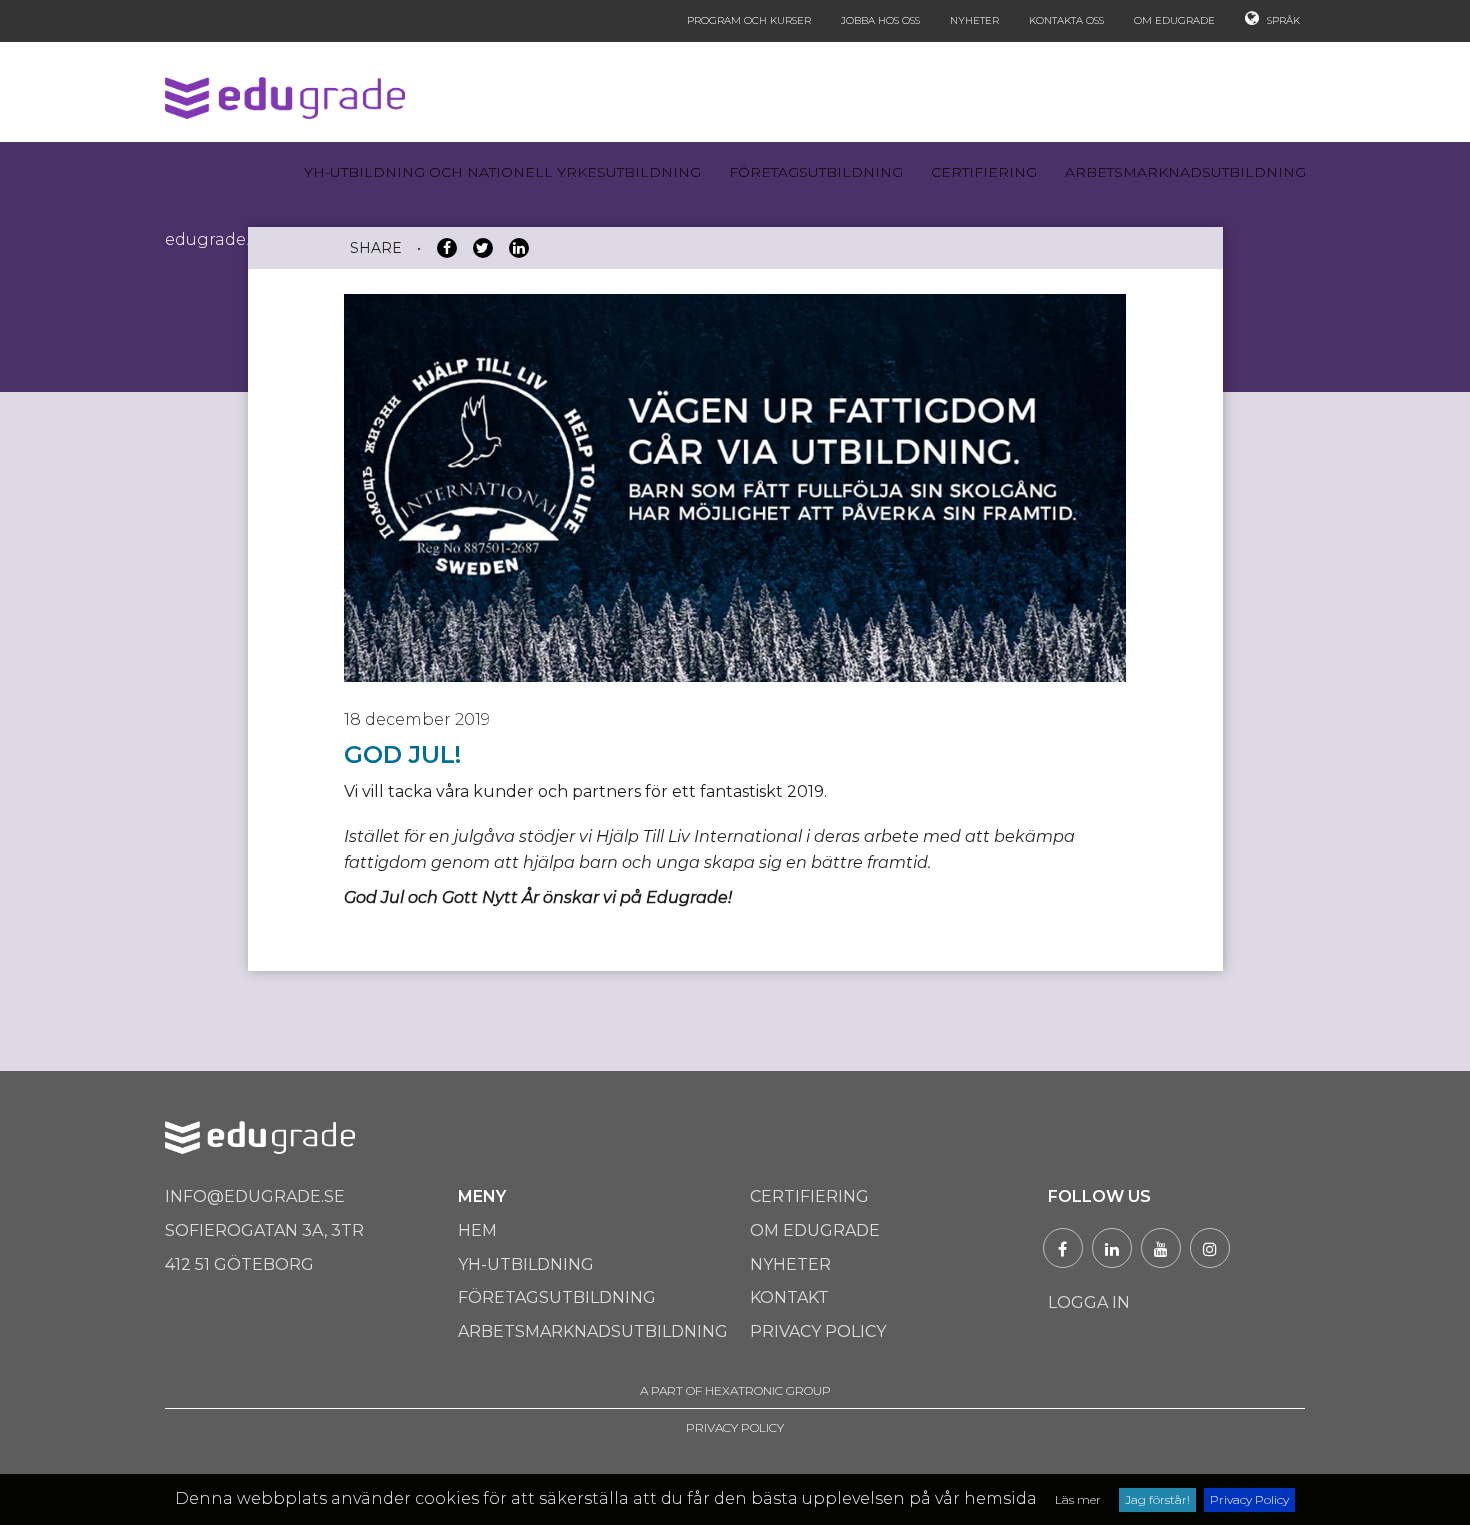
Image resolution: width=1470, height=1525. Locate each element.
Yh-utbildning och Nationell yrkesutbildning (502, 172)
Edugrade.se (216, 239)
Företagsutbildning (816, 172)
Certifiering (984, 172)
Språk (1282, 20)
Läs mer (1078, 1499)
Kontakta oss (1066, 20)
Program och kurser (749, 20)
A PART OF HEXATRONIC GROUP (735, 1390)
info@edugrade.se (255, 1196)
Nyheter (974, 20)
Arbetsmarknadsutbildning (1185, 172)
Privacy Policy (1249, 1499)
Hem (477, 1230)
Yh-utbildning (526, 1264)
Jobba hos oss (880, 20)
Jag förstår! (1157, 1499)
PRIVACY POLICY (735, 1427)
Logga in (1089, 1302)
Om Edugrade (1174, 20)
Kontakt (789, 1297)
